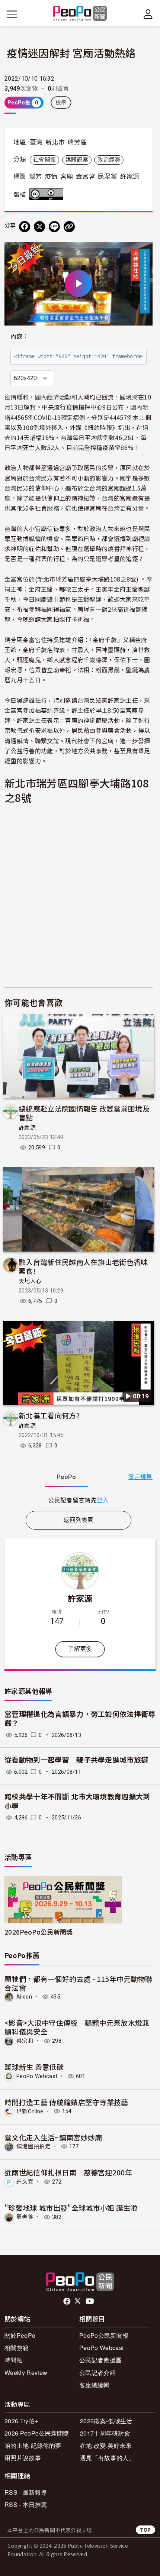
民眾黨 (108, 177)
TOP (145, 2530)
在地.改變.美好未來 (106, 2445)
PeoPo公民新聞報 (104, 2335)
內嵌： (20, 336)
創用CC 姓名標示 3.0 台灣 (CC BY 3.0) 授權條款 (48, 194)
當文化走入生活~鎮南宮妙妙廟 (53, 2137)
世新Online (30, 2111)
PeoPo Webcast (37, 2076)
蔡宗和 (25, 2041)
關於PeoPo (20, 2335)
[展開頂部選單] (148, 14)
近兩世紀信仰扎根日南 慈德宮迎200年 (68, 2172)
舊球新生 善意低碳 (34, 2067)
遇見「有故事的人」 (107, 2458)
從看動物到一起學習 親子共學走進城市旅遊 (76, 1760)
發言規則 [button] (140, 1477)
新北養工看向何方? (49, 1415)
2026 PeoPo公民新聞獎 (37, 2433)
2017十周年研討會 (105, 2433)
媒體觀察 (77, 160)
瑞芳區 (77, 142)
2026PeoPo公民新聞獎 (39, 1932)
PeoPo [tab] (66, 1477)
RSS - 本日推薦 (26, 2504)
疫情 (51, 177)
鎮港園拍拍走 (33, 2146)
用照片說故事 (23, 2458)
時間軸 (14, 2360)
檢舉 (61, 103)
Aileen (24, 1997)
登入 (103, 1500)
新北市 (55, 142)
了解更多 (80, 1649)
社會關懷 (44, 160)
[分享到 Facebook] (25, 227)
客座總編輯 (95, 2385)
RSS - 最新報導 (26, 2492)
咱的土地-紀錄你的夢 (33, 2445)
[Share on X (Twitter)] (39, 227)
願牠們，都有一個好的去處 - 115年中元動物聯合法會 (79, 1983)
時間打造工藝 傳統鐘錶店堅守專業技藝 (66, 2102)
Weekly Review (26, 2373)
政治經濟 (109, 160)
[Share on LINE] (54, 227)
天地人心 (30, 1281)
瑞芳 (36, 177)
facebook (68, 2301)
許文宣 (25, 2182)
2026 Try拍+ (21, 2421)
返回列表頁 (79, 1520)
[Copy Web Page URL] (69, 227)
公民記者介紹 (97, 2373)
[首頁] (80, 14)
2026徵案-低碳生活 (106, 2421)
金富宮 (86, 177)
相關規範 (17, 2348)
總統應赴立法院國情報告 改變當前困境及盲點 (84, 1113)
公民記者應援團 (100, 2360)
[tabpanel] (79, 1500)
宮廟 (67, 177)
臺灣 (36, 142)
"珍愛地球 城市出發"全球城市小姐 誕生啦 (71, 2208)
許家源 (129, 177)
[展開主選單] (12, 14)
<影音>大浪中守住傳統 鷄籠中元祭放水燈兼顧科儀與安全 (77, 2027)
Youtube (90, 2301)
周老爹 (25, 2217)
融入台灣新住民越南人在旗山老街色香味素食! (83, 1266)
